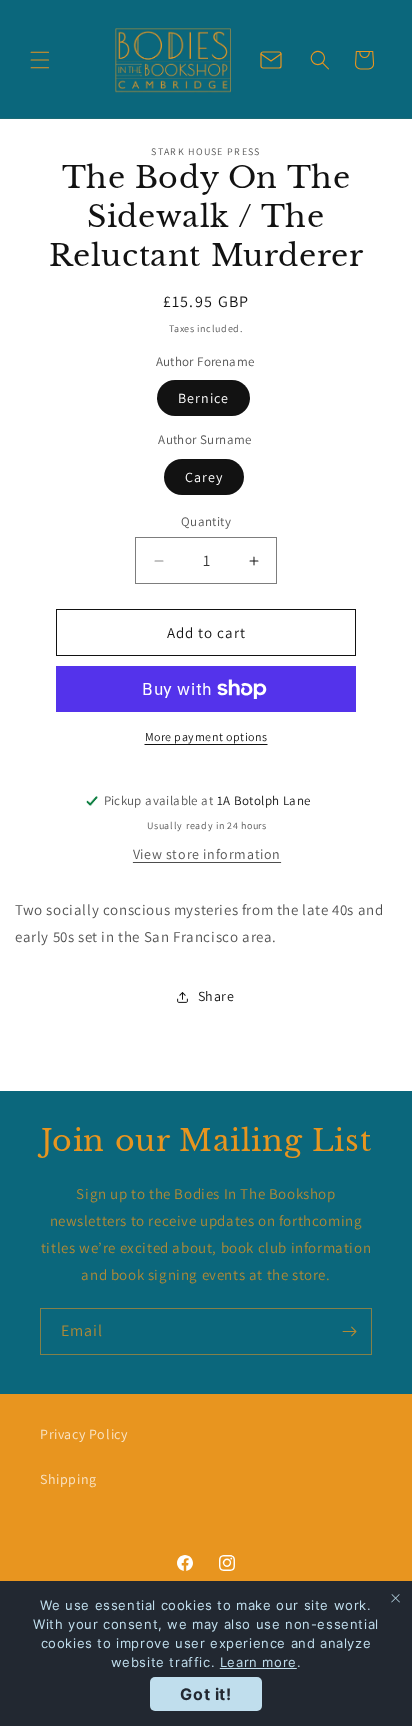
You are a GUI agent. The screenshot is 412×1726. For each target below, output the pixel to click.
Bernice (203, 398)
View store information (207, 854)
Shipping (68, 1479)
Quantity (206, 521)
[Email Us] (271, 60)
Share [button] (216, 996)
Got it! (205, 1694)
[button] (40, 60)
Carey (204, 477)
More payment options (206, 736)
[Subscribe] (349, 1331)
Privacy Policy (83, 1434)
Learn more (258, 1662)
